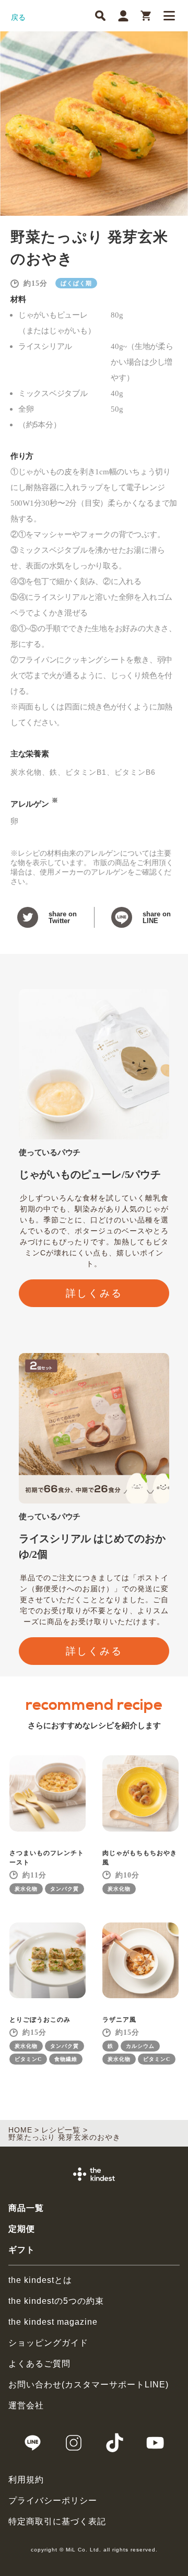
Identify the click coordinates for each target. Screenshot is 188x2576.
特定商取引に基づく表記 (57, 2521)
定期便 (22, 2229)
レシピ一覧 (61, 2130)
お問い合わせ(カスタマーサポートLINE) (89, 2385)
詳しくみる (94, 1293)
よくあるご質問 (39, 2364)
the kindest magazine (53, 2322)
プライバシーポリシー (53, 2501)
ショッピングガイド (48, 2343)
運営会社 (26, 2405)
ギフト (22, 2250)
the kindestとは (40, 2280)
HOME (20, 2130)
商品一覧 (26, 2208)
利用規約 (26, 2480)
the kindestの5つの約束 (56, 2301)
